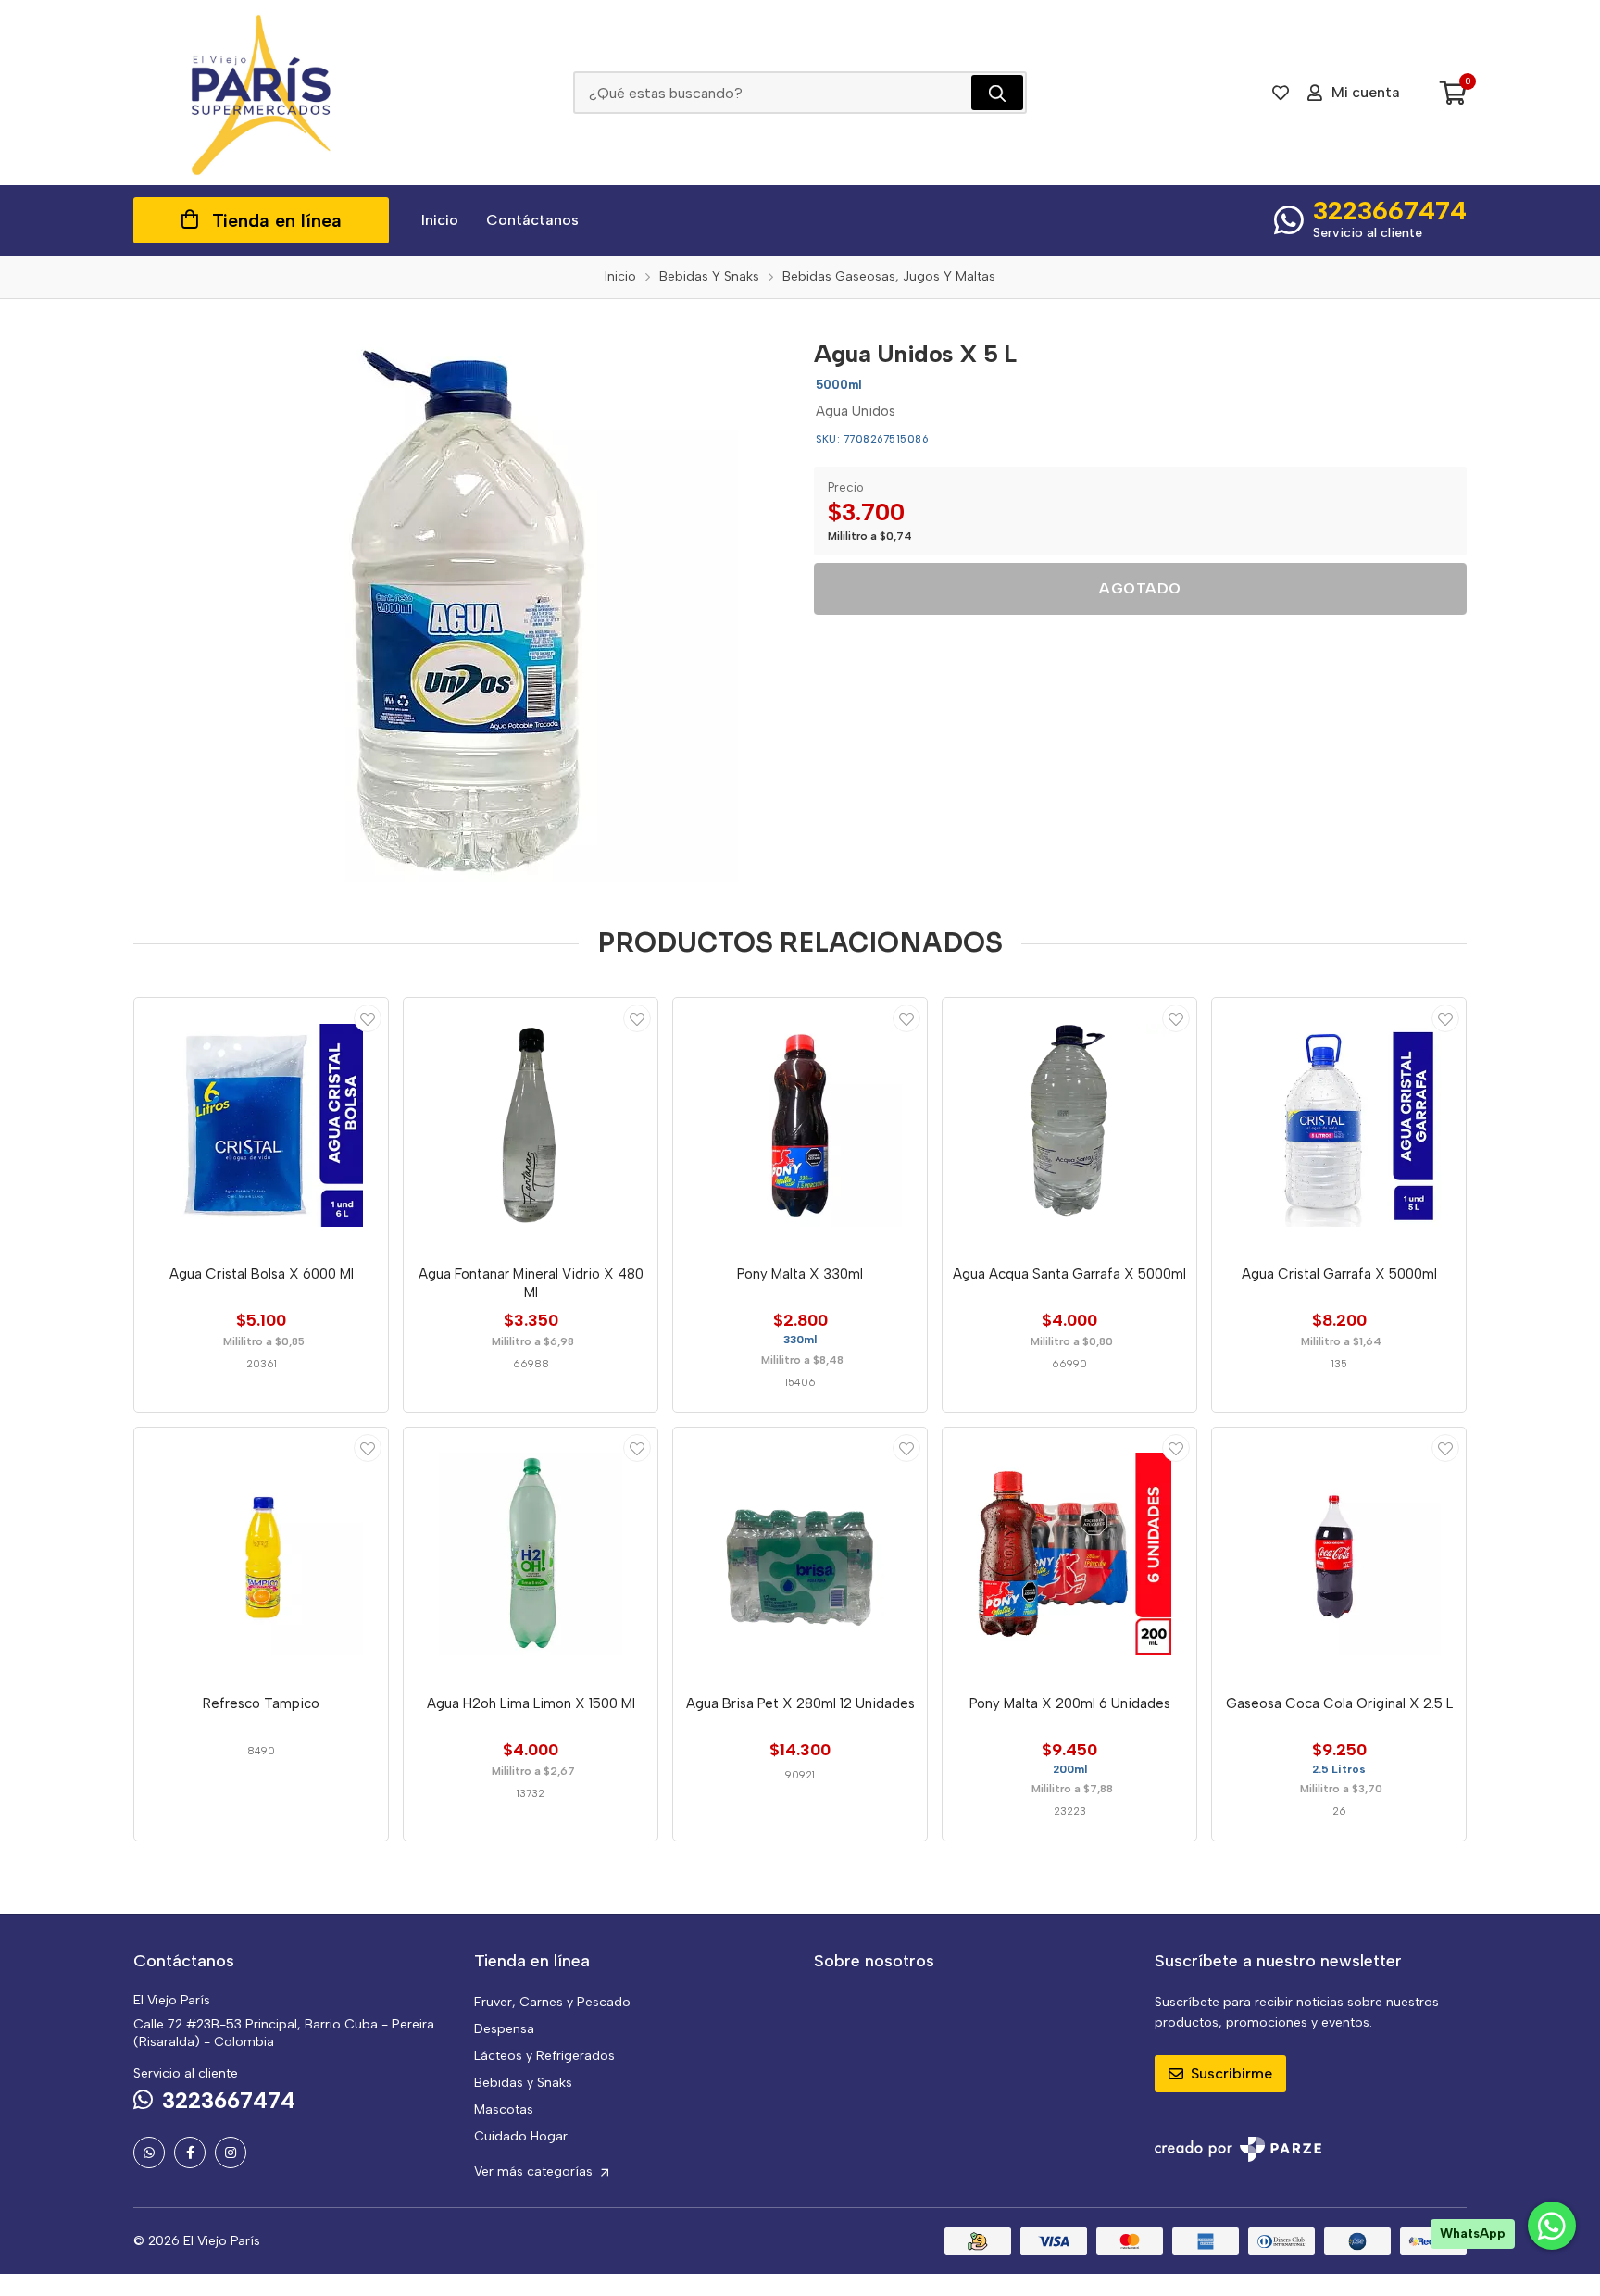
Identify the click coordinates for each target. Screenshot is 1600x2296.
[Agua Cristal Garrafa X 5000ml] (1339, 1125)
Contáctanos (532, 220)
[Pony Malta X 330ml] (800, 1125)
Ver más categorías (535, 2171)
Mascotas (504, 2109)
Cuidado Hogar (521, 2136)
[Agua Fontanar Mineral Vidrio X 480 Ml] (531, 1125)
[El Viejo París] (261, 93)
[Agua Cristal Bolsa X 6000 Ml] (261, 1125)
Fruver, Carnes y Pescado (552, 2002)
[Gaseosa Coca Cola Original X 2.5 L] (1339, 1554)
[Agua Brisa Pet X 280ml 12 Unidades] (800, 1554)
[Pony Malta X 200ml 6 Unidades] (1069, 1554)
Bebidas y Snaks (523, 2083)
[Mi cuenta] (368, 1018)
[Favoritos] (1281, 93)
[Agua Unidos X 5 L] (460, 605)
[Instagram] (231, 2152)
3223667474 (1390, 210)
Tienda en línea (277, 220)
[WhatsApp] (149, 2152)
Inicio (440, 220)
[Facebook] (190, 2152)
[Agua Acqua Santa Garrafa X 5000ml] (1069, 1125)
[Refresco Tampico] (261, 1554)
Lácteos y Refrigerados (544, 2056)
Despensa (504, 2029)
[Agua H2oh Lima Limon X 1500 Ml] (531, 1554)
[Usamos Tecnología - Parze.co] (1238, 2149)
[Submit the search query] (997, 93)
